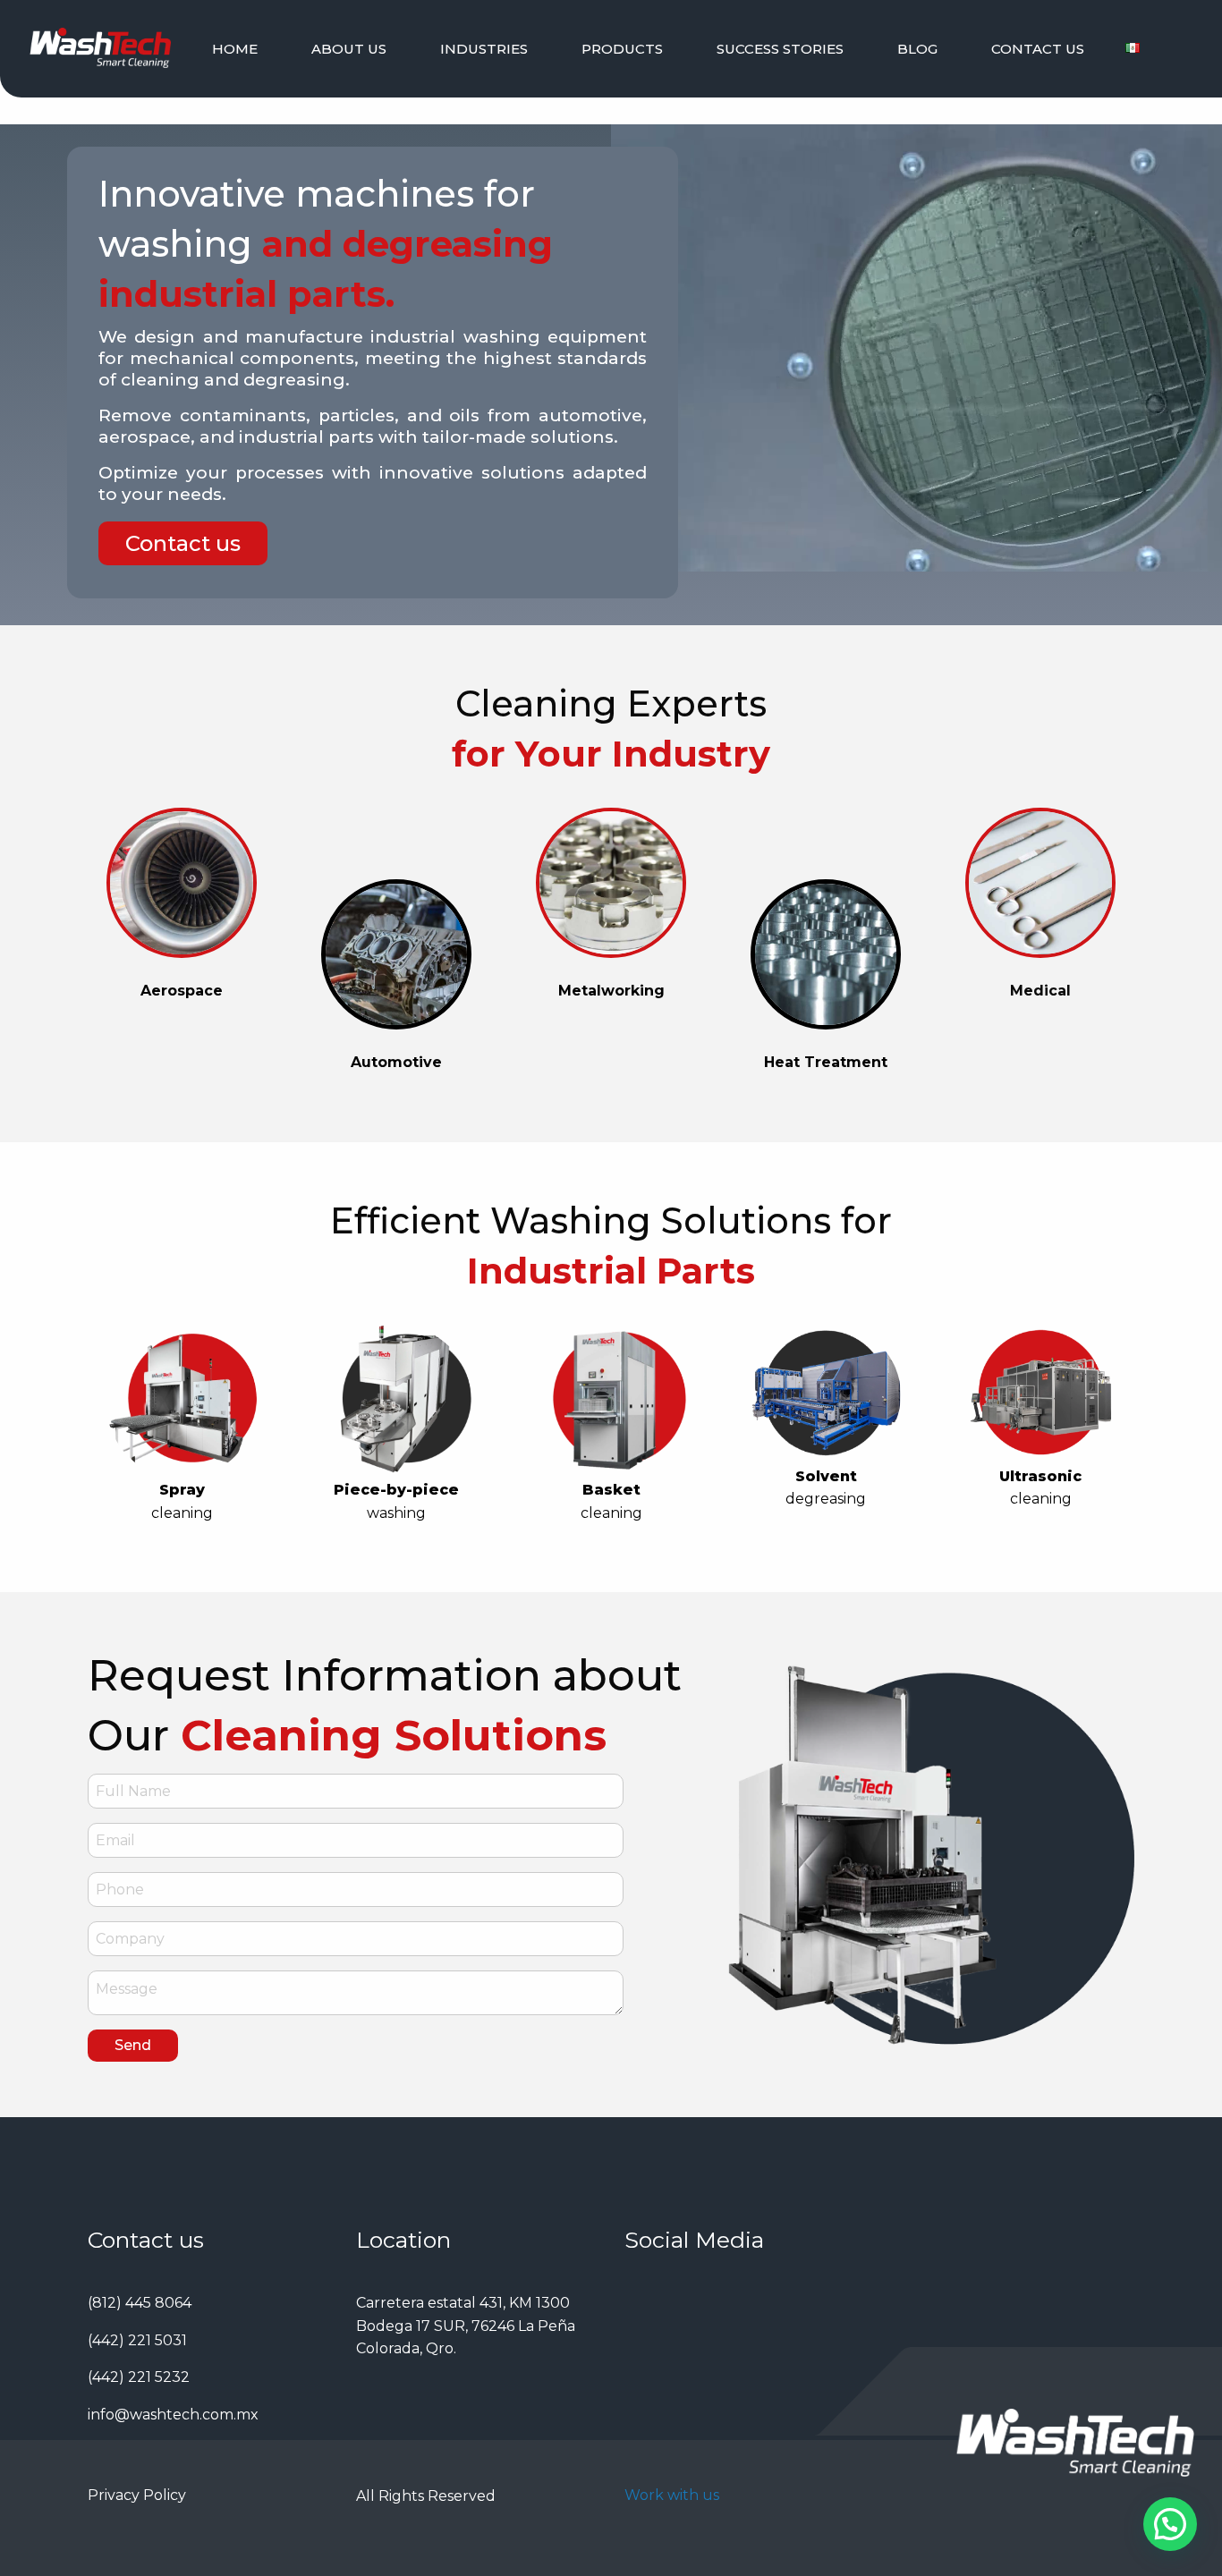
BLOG (917, 49)
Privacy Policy (137, 2495)
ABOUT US (349, 49)
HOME (235, 49)
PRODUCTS (622, 49)
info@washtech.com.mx (173, 2415)
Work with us (672, 2495)
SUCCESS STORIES (780, 49)
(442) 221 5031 (137, 2340)
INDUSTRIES (484, 49)
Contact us (183, 543)
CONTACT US (1038, 49)
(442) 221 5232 (139, 2377)
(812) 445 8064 (140, 2303)
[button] (1170, 2524)
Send (133, 2045)
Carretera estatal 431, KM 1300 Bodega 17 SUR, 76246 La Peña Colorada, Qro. (466, 2326)
